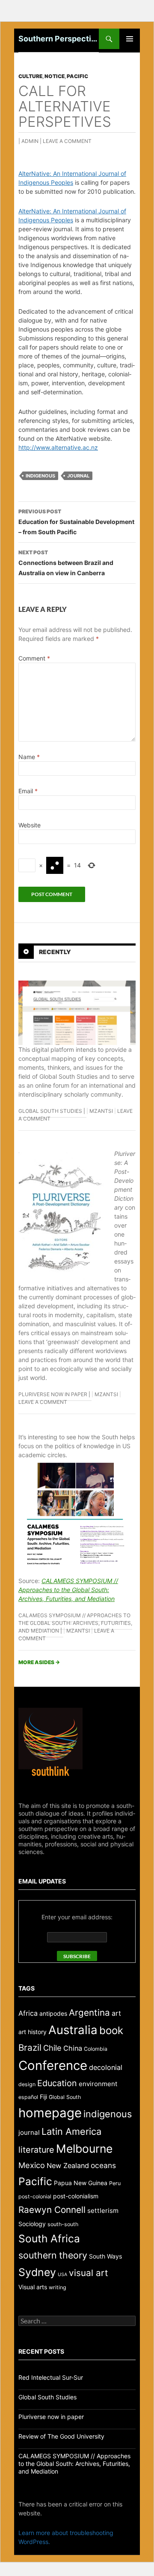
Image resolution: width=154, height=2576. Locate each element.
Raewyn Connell (52, 2210)
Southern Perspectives (59, 39)
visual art (89, 2273)
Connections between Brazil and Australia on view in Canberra (66, 563)
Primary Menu (130, 39)
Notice (55, 76)
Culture (30, 76)
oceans (103, 2165)
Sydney (37, 2272)
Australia (73, 2030)
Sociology (32, 2224)
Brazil (30, 2048)
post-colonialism (76, 2196)
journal (78, 476)
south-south (63, 2224)
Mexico (32, 2165)
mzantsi (101, 1111)
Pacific (77, 76)
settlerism (103, 2211)
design (27, 2084)
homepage (50, 2113)
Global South (65, 2097)
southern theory (53, 2255)
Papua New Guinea (81, 2183)
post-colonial (35, 2196)
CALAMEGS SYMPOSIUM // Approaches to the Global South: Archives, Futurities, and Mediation (68, 1590)
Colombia (96, 2049)
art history (33, 2032)
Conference (53, 2065)
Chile (52, 2048)
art (116, 2013)
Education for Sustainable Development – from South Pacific (76, 522)
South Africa (49, 2238)
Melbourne (84, 2148)
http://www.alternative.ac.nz (58, 447)
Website (30, 825)
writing (58, 2287)
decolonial (106, 2067)
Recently (55, 952)
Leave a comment (67, 141)
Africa (28, 2013)
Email (28, 791)
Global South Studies (50, 1111)
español (28, 2097)
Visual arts (33, 2287)
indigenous (40, 476)
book (111, 2030)
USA (62, 2275)
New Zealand (68, 2166)
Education (57, 2083)
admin (30, 141)
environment (98, 2084)
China (73, 2048)
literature (36, 2150)
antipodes (53, 2013)
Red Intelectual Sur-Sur (51, 2377)
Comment (34, 658)
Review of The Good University (61, 2436)
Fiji (43, 2097)
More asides (39, 1662)
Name (29, 757)
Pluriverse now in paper (53, 1394)
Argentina (89, 2013)
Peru (115, 2183)
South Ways (105, 2256)
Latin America (71, 2131)
